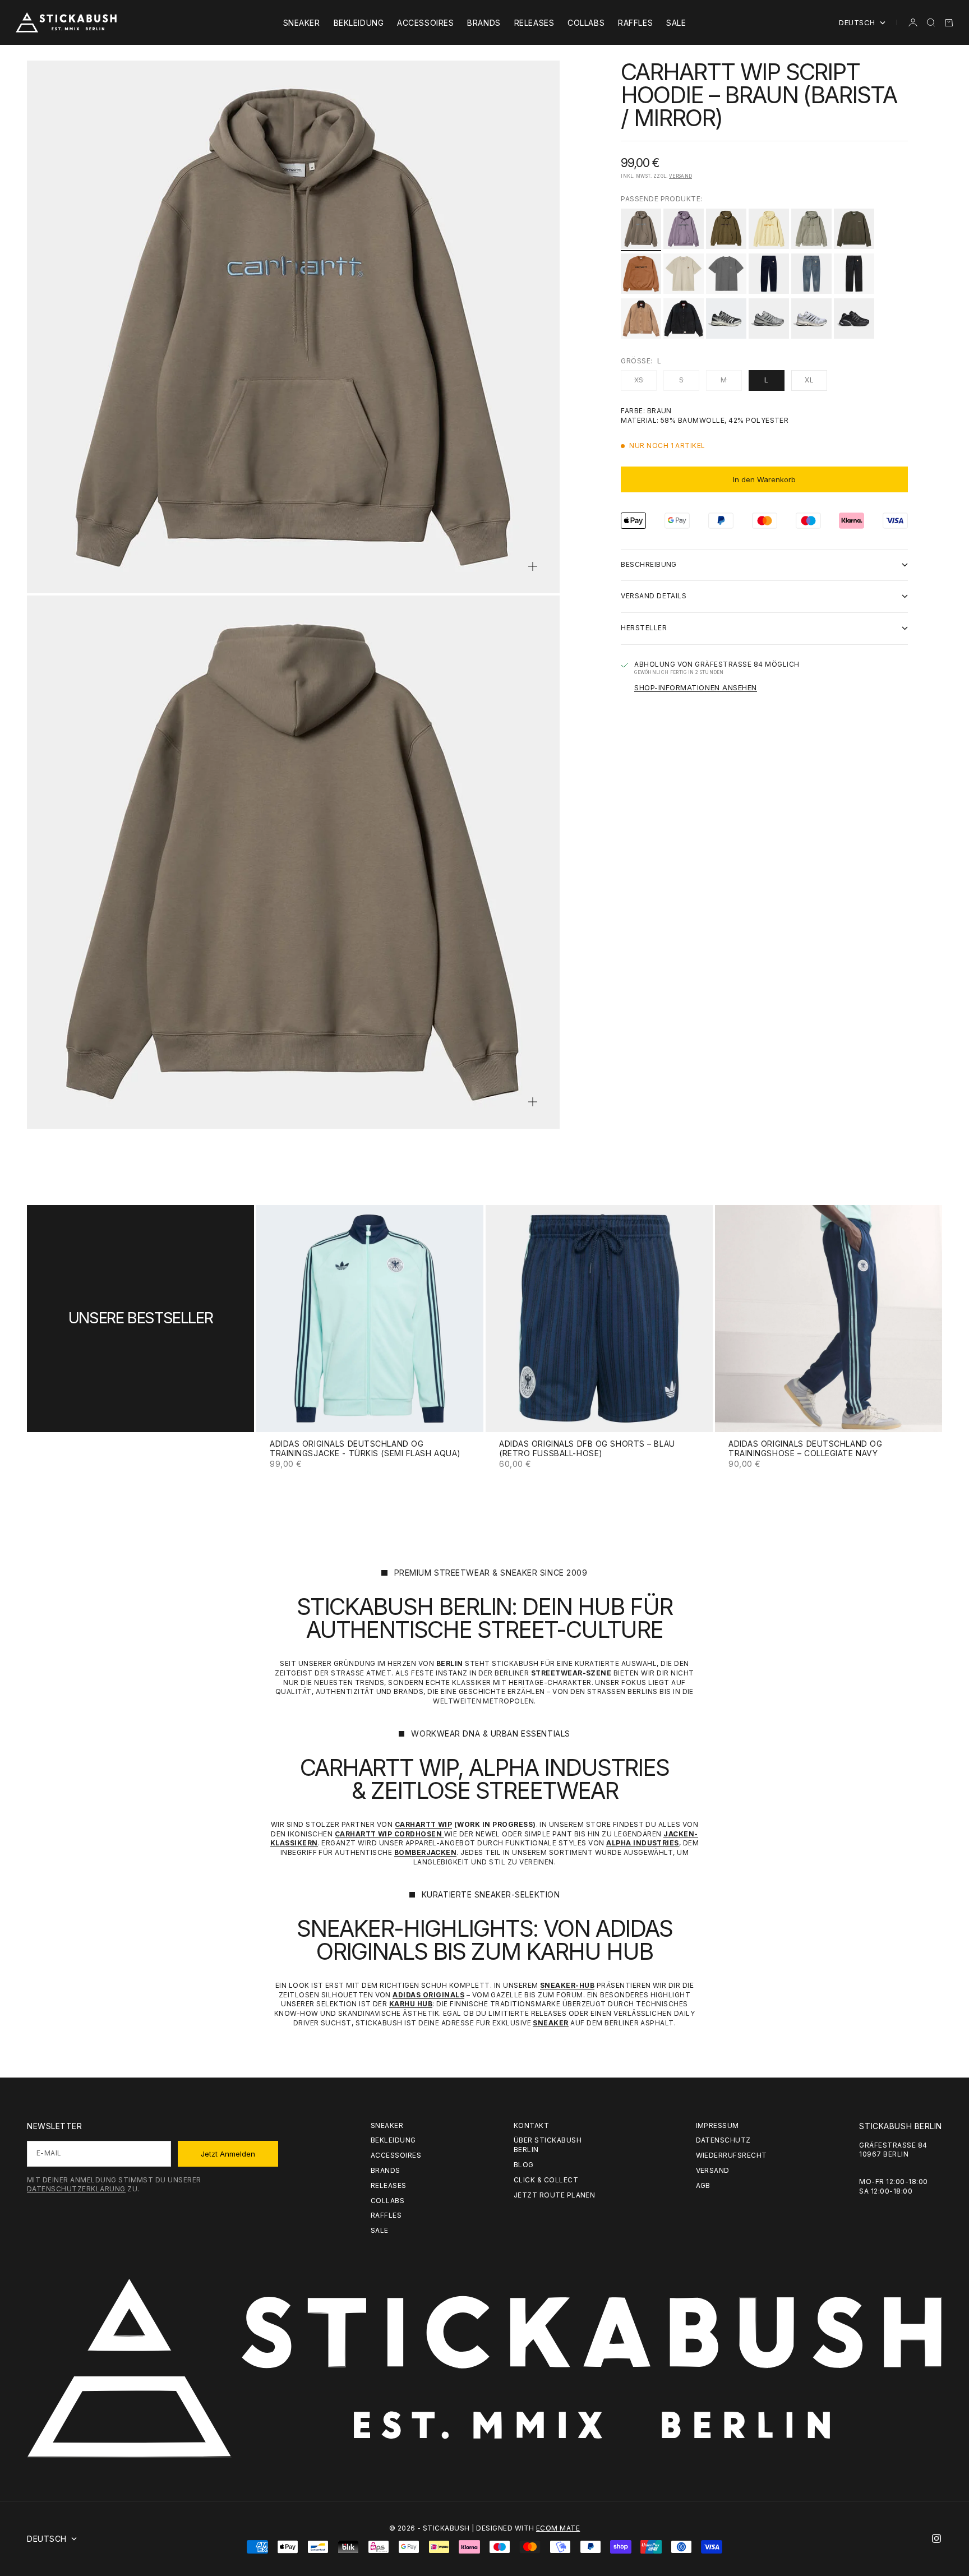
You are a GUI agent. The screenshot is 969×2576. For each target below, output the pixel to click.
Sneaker (302, 23)
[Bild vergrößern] (533, 566)
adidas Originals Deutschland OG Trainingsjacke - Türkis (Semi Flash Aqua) (365, 1449)
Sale (676, 23)
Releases (534, 23)
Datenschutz (723, 2140)
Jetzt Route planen (555, 2195)
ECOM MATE (558, 2528)
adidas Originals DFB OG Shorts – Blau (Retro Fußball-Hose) (587, 1449)
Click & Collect (546, 2180)
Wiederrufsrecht (732, 2155)
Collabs (586, 23)
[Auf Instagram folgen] (936, 2538)
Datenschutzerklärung (76, 2189)
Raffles (635, 23)
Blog (524, 2165)
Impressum (717, 2125)
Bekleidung (359, 23)
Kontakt (531, 2125)
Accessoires (425, 23)
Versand (680, 176)
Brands (484, 23)
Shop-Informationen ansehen (696, 687)
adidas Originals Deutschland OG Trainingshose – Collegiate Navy (805, 1449)
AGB (703, 2185)
